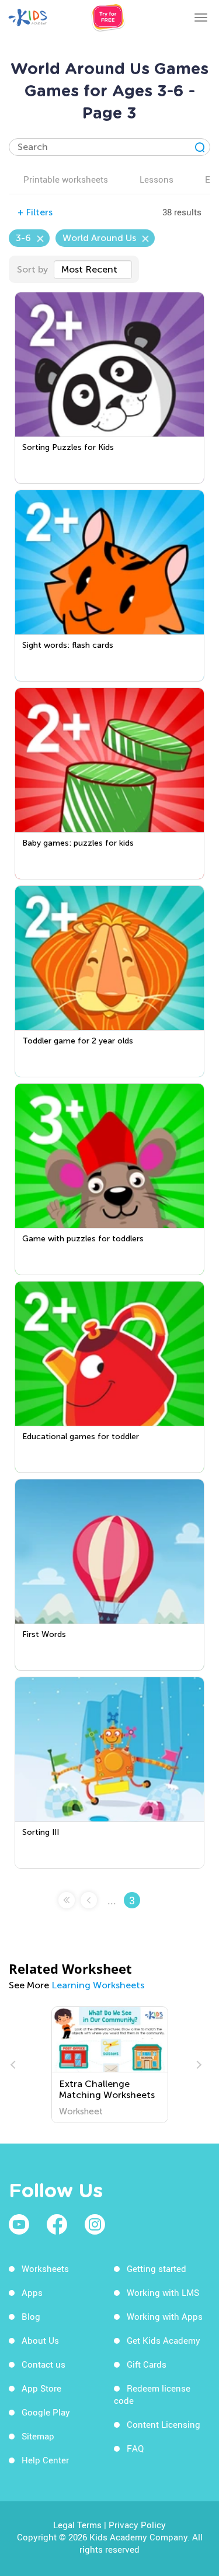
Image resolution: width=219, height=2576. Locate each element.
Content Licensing (164, 2424)
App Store (41, 2388)
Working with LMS (163, 2292)
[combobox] (93, 270)
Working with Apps (165, 2316)
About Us (40, 2340)
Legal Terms (77, 2525)
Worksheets (45, 2268)
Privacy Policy (137, 2525)
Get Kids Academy (164, 2340)
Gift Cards (147, 2364)
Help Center (45, 2460)
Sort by (32, 269)
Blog (31, 2316)
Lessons (157, 179)
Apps (32, 2292)
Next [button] (197, 2065)
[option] (110, 2065)
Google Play (46, 2412)
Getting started (157, 2268)
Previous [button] (15, 2065)
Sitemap (38, 2436)
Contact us (44, 2364)
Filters (35, 212)
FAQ (135, 2448)
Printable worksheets (66, 179)
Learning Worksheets (98, 1985)
